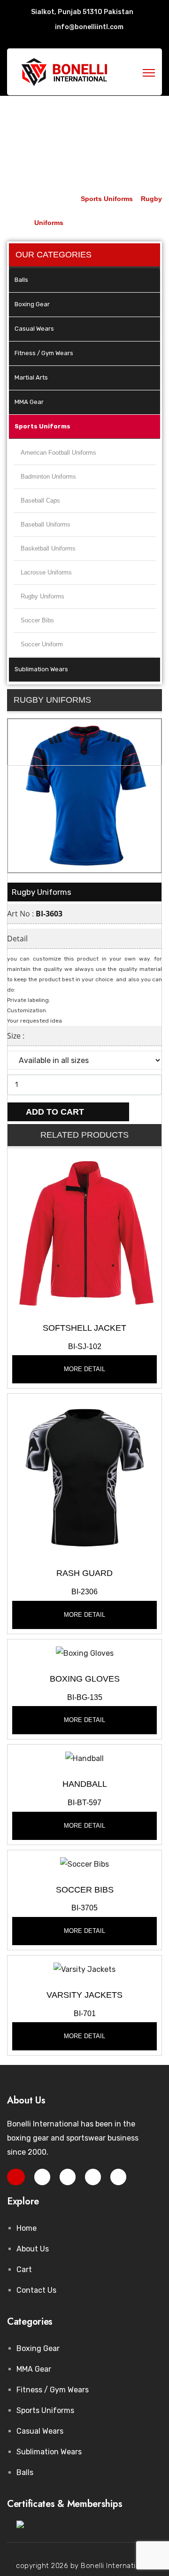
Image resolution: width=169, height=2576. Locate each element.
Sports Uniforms (42, 426)
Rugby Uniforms (42, 596)
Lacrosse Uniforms (46, 572)
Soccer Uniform (42, 644)
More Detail (84, 1369)
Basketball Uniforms (48, 548)
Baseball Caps (40, 500)
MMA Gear (29, 402)
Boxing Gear (32, 304)
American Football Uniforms (58, 453)
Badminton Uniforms (48, 477)
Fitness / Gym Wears (44, 353)
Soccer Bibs (37, 620)
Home (27, 2228)
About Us (33, 2249)
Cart (24, 2270)
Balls (21, 280)
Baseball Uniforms (46, 524)
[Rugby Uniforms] (84, 1232)
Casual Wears (34, 329)
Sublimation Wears (41, 669)
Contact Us (36, 2290)
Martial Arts (31, 377)
